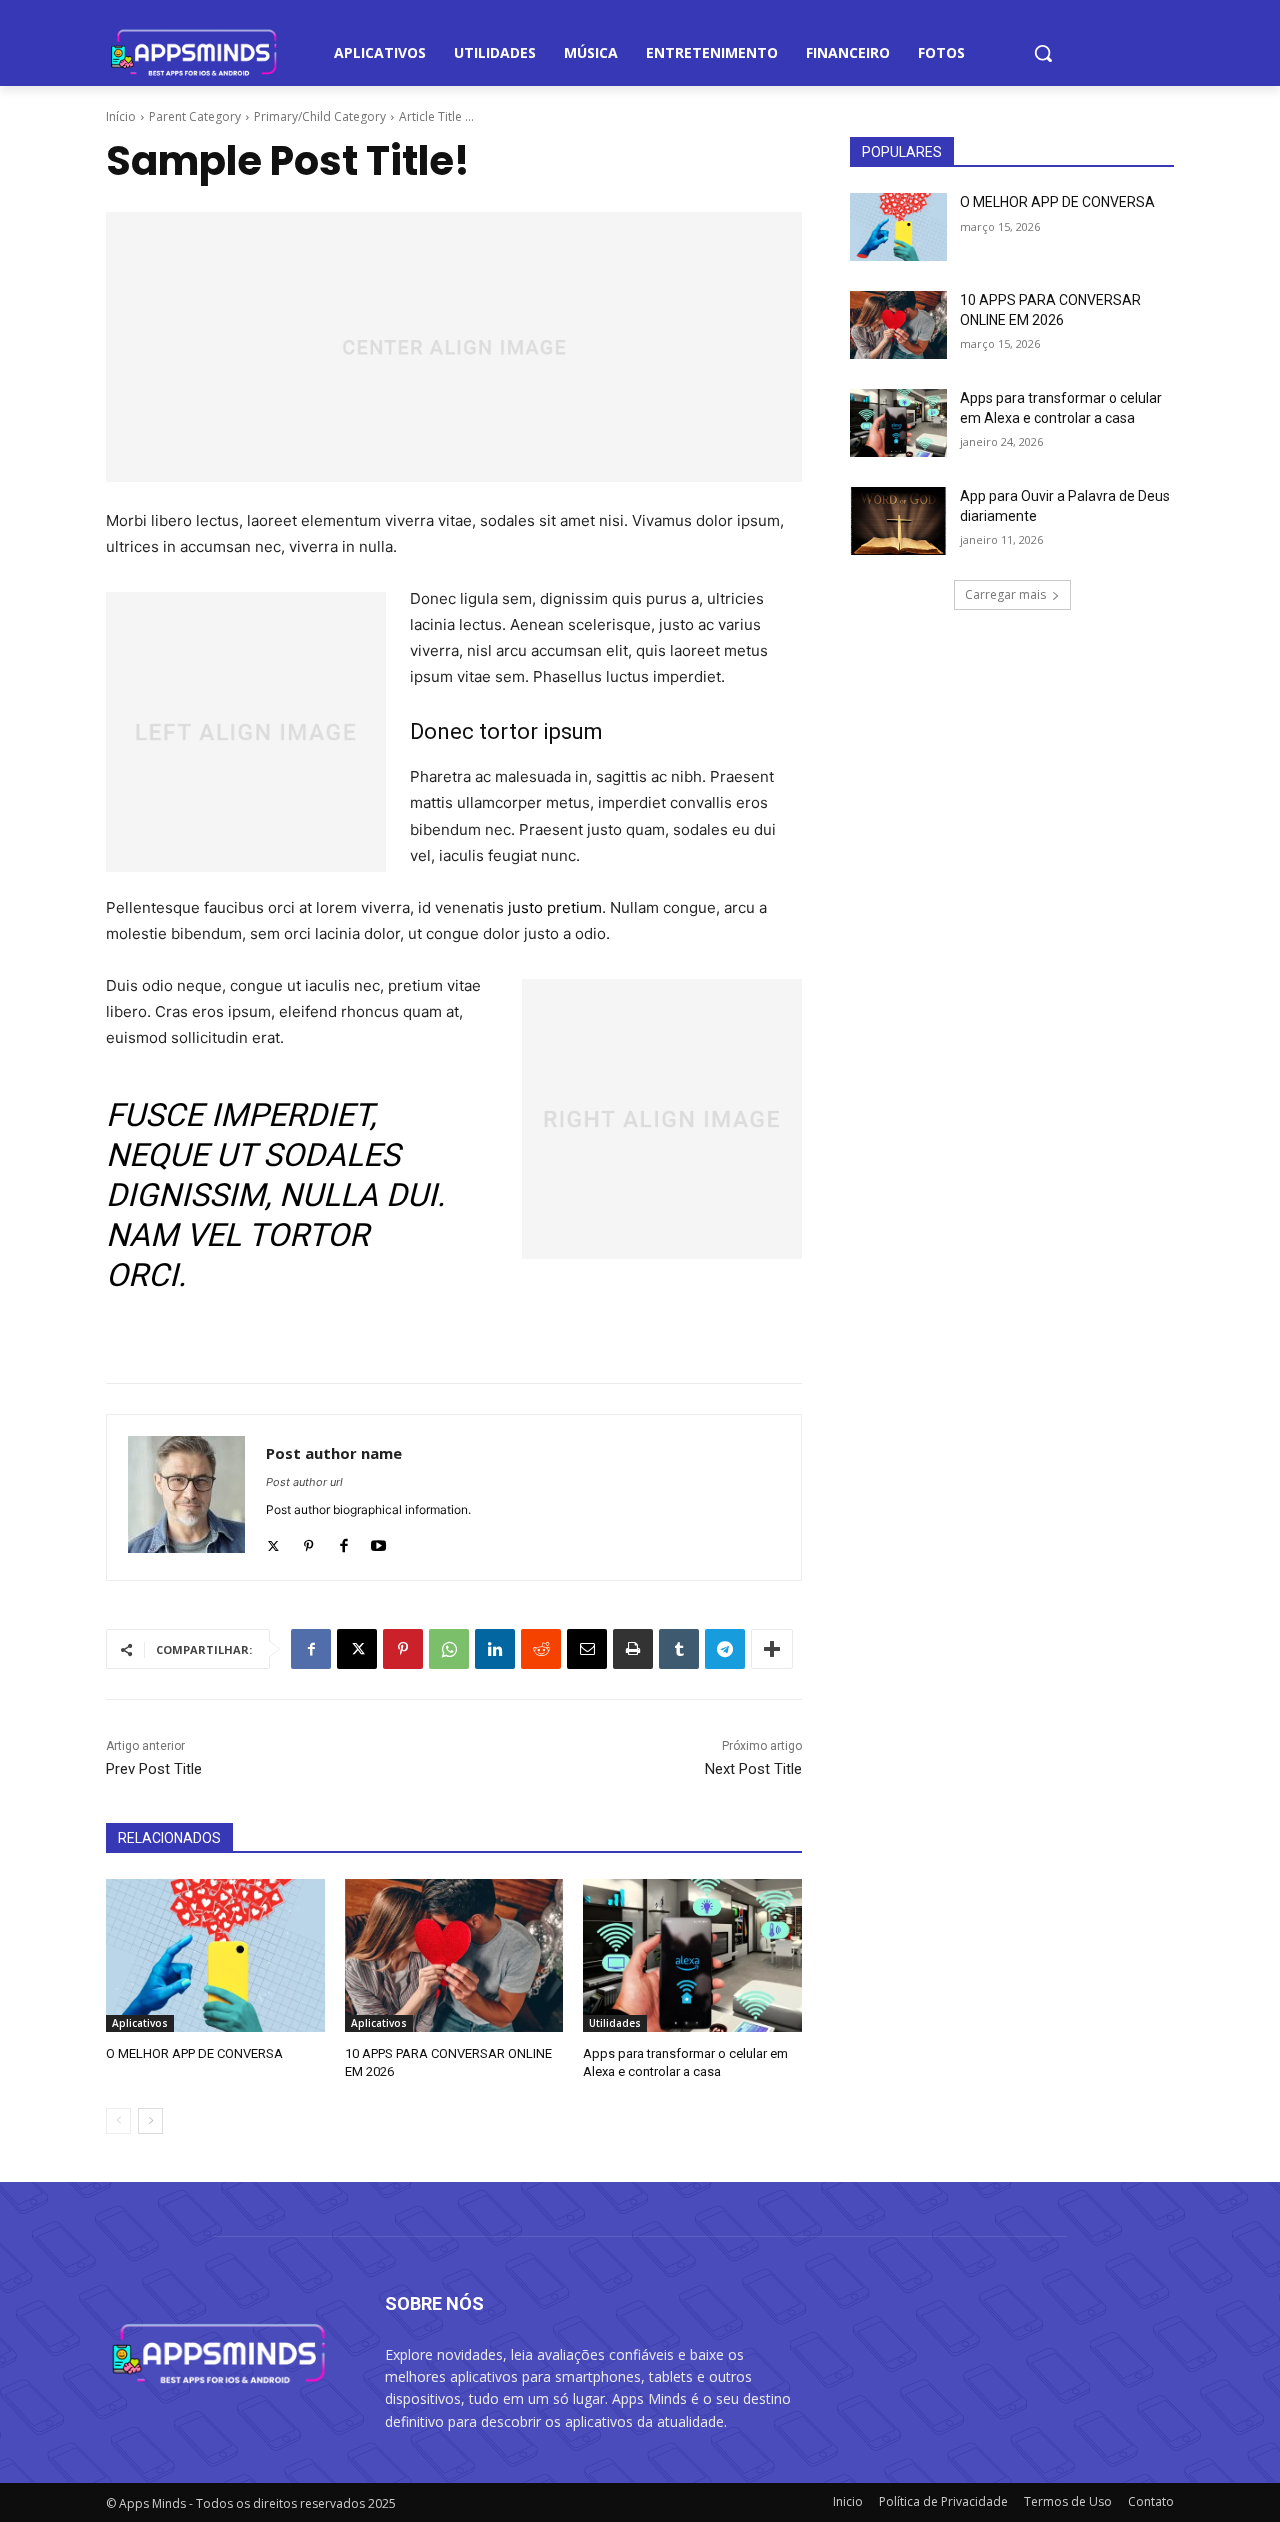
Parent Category (195, 116)
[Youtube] (378, 1541)
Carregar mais (1005, 594)
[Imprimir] (633, 1649)
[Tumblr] (679, 1649)
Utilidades (615, 2023)
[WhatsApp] (449, 1649)
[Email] (587, 1649)
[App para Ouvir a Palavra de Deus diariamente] (898, 521)
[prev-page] (118, 2121)
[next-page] (150, 2121)
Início (121, 116)
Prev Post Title (154, 1769)
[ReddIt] (541, 1649)
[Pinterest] (308, 1541)
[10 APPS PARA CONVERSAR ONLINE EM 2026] (454, 1955)
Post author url (304, 1482)
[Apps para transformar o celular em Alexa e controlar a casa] (692, 1955)
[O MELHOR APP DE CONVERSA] (215, 1955)
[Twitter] (273, 1541)
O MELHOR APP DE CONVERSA (194, 2053)
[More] (772, 1649)
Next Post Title (753, 1769)
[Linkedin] (495, 1649)
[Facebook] (343, 1541)
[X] (357, 1649)
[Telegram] (725, 1649)
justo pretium (555, 907)
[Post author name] (186, 1497)
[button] (1043, 53)
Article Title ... (436, 116)
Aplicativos (140, 2023)
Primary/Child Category (320, 116)
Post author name (334, 1453)
